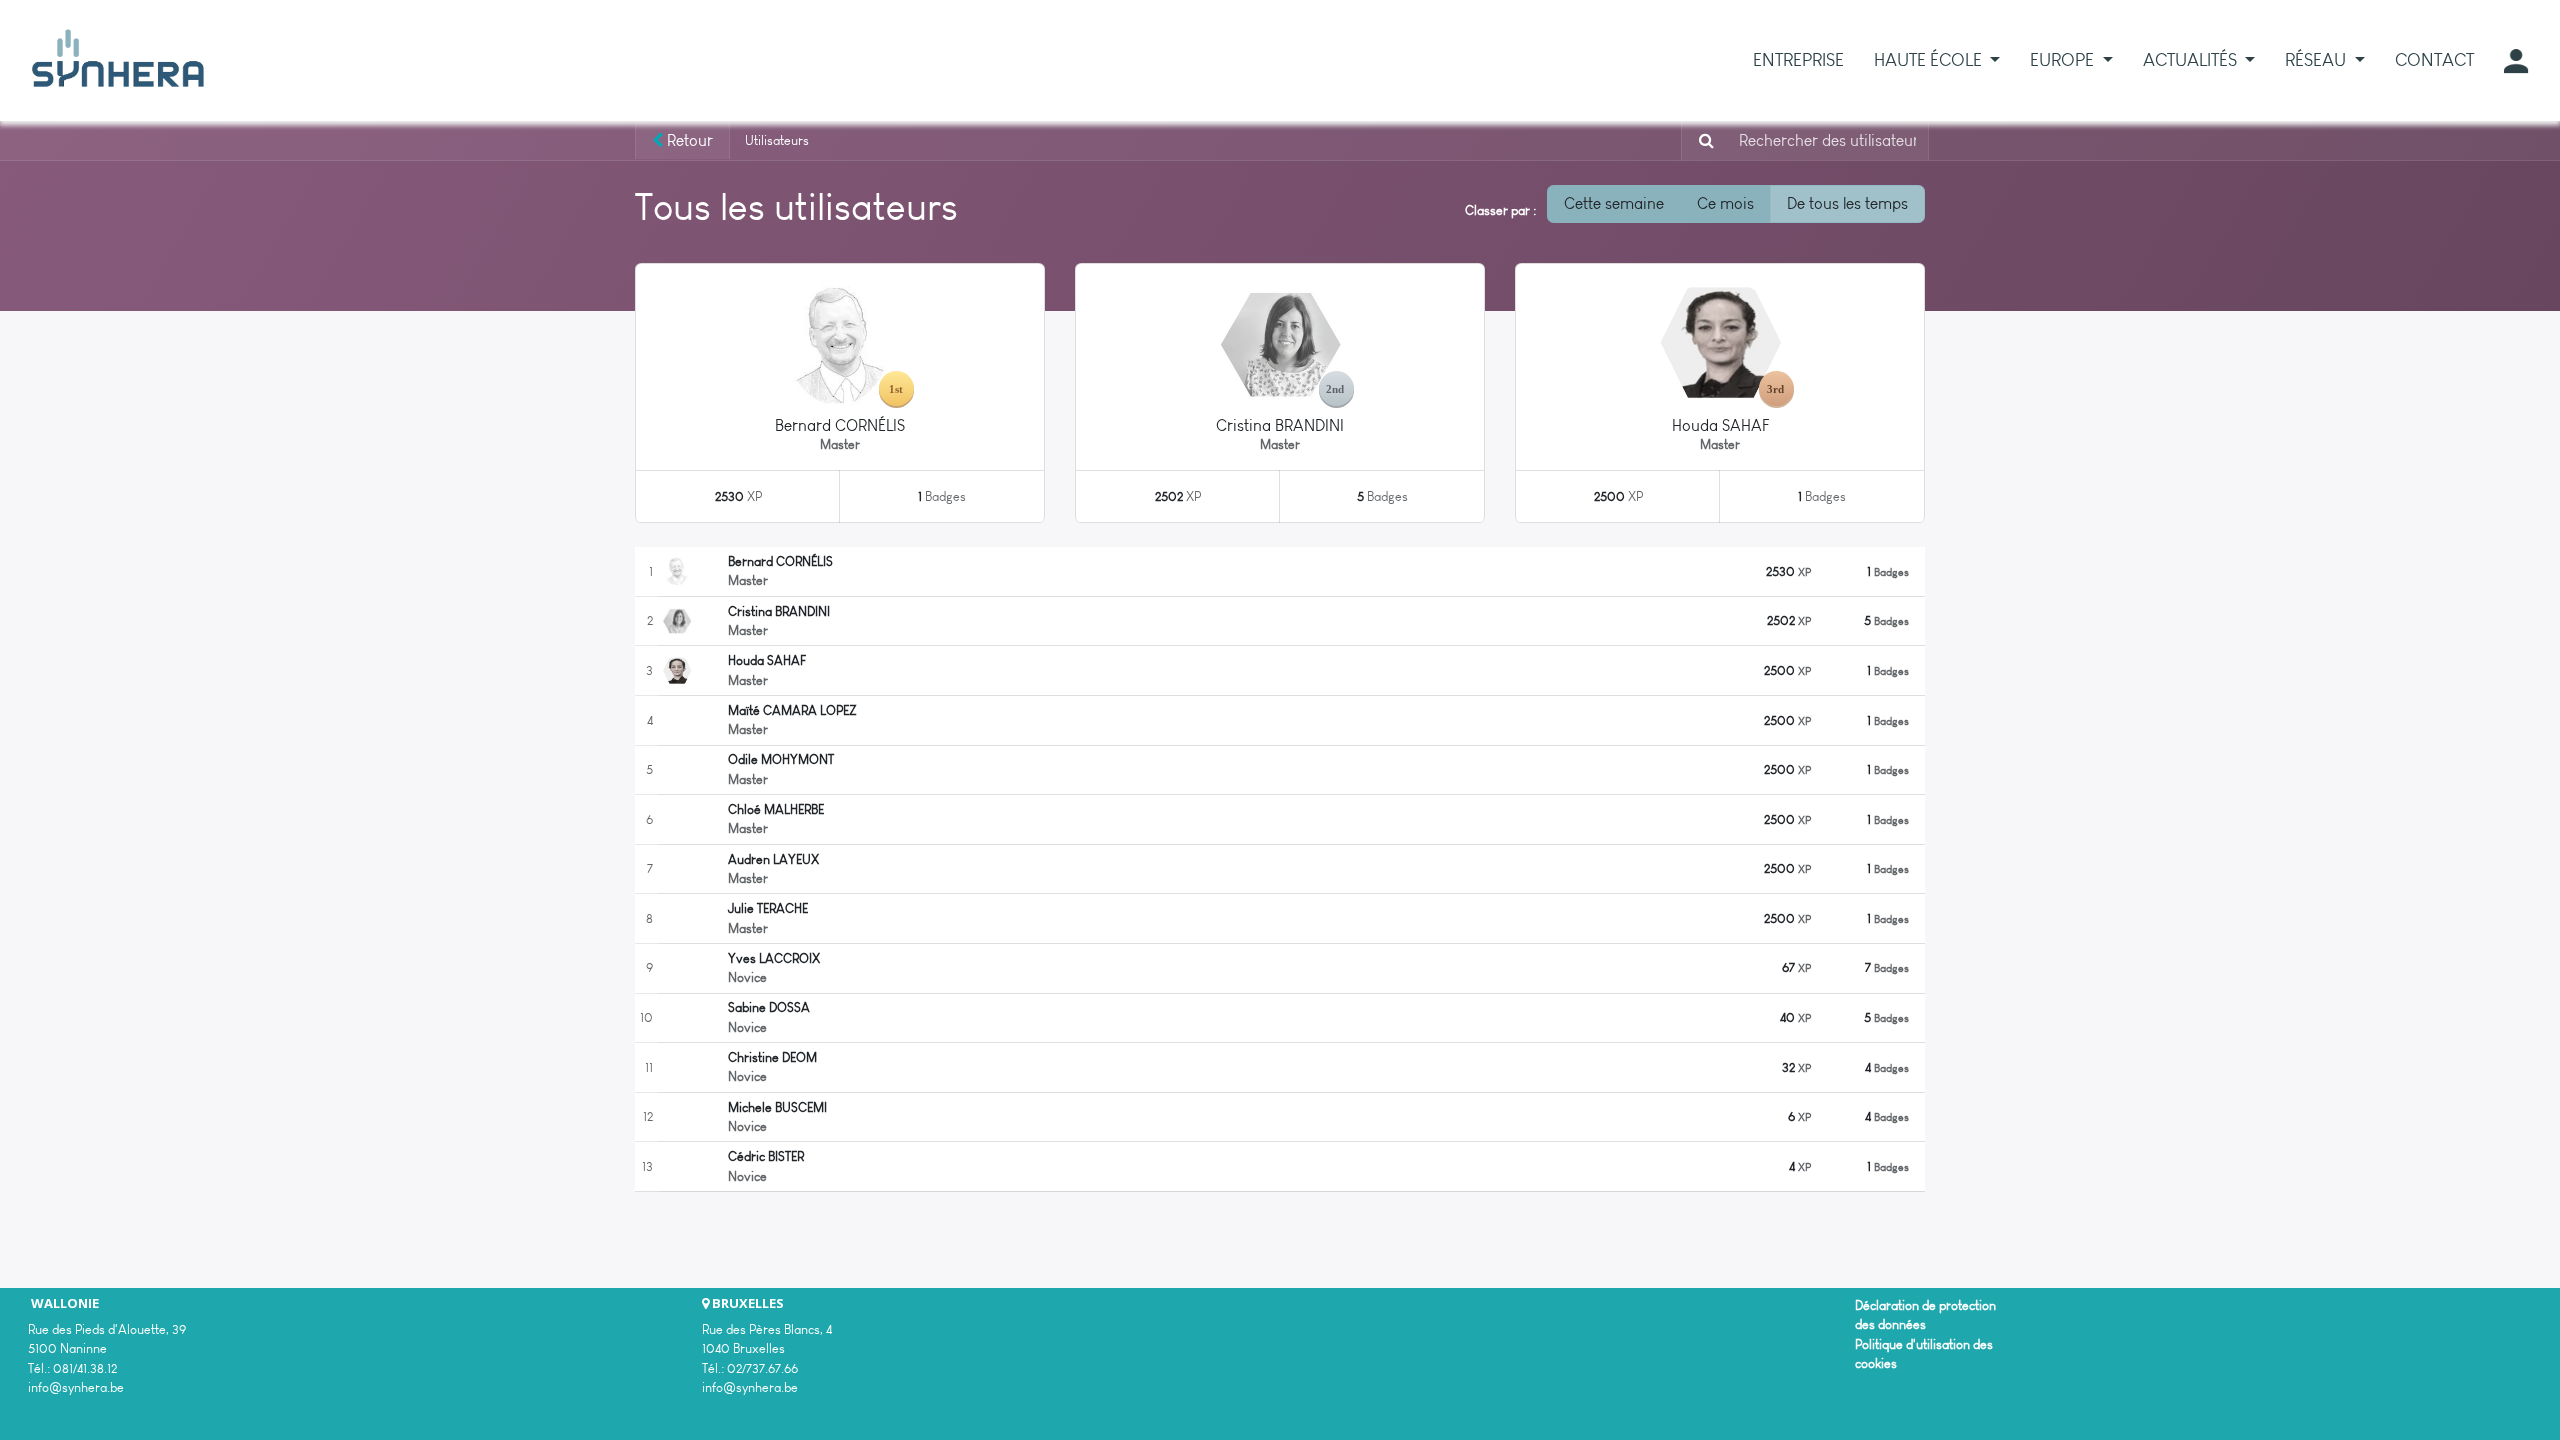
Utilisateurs (777, 140)
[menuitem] (1798, 60)
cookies (1876, 1363)
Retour (688, 140)
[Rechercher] (1700, 141)
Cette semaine (1614, 203)
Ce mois (1725, 203)
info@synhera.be (76, 1387)
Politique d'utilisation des (1924, 1344)
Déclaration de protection (1925, 1305)
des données (1890, 1324)
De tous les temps (1847, 203)
